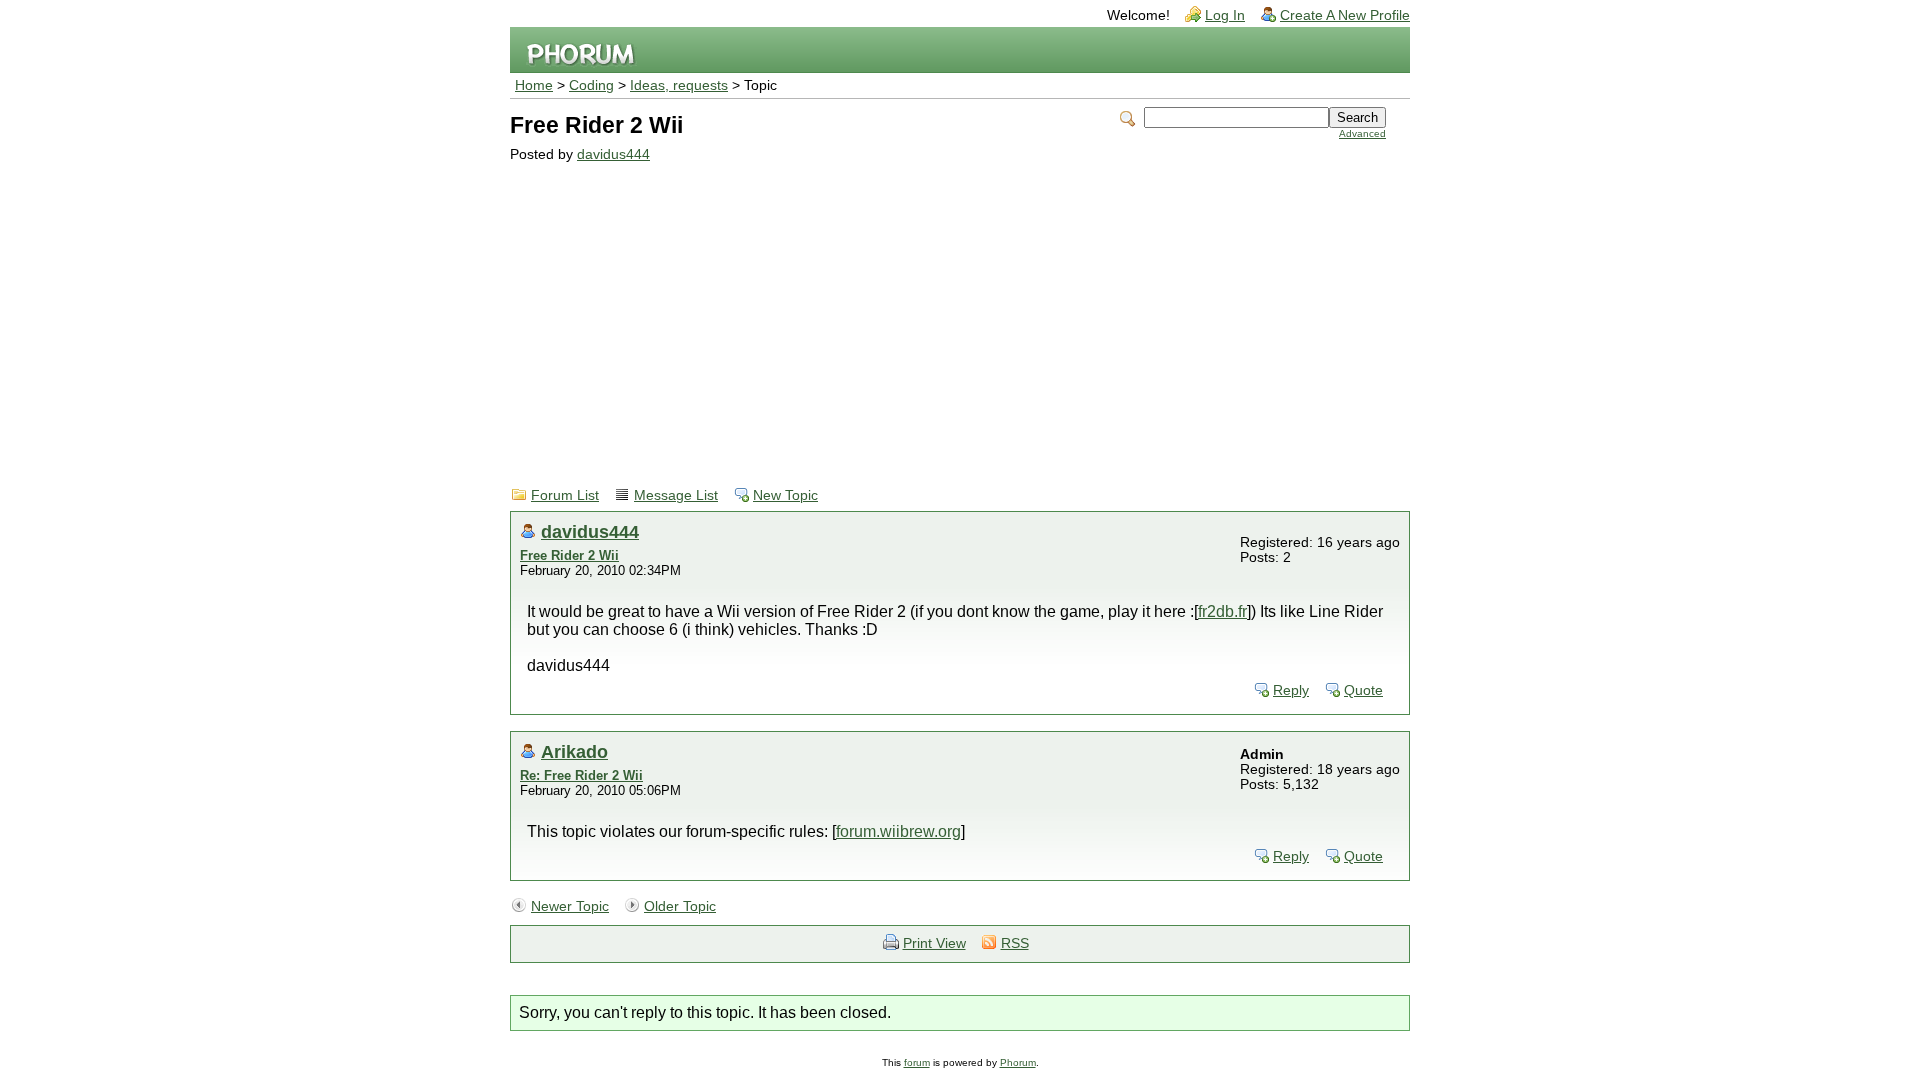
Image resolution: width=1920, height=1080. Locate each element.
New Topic (785, 495)
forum (917, 1062)
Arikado (574, 751)
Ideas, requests (679, 85)
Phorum (1018, 1062)
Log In (1225, 15)
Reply (1291, 690)
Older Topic (680, 906)
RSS (1015, 943)
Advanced (1362, 133)
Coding (591, 85)
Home (534, 85)
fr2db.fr (1222, 611)
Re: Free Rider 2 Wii (581, 775)
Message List (676, 495)
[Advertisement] (948, 312)
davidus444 (613, 154)
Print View (934, 943)
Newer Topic (570, 906)
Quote (1363, 690)
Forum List (565, 495)
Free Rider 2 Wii (569, 555)
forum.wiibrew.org (898, 831)
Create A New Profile (1345, 15)
